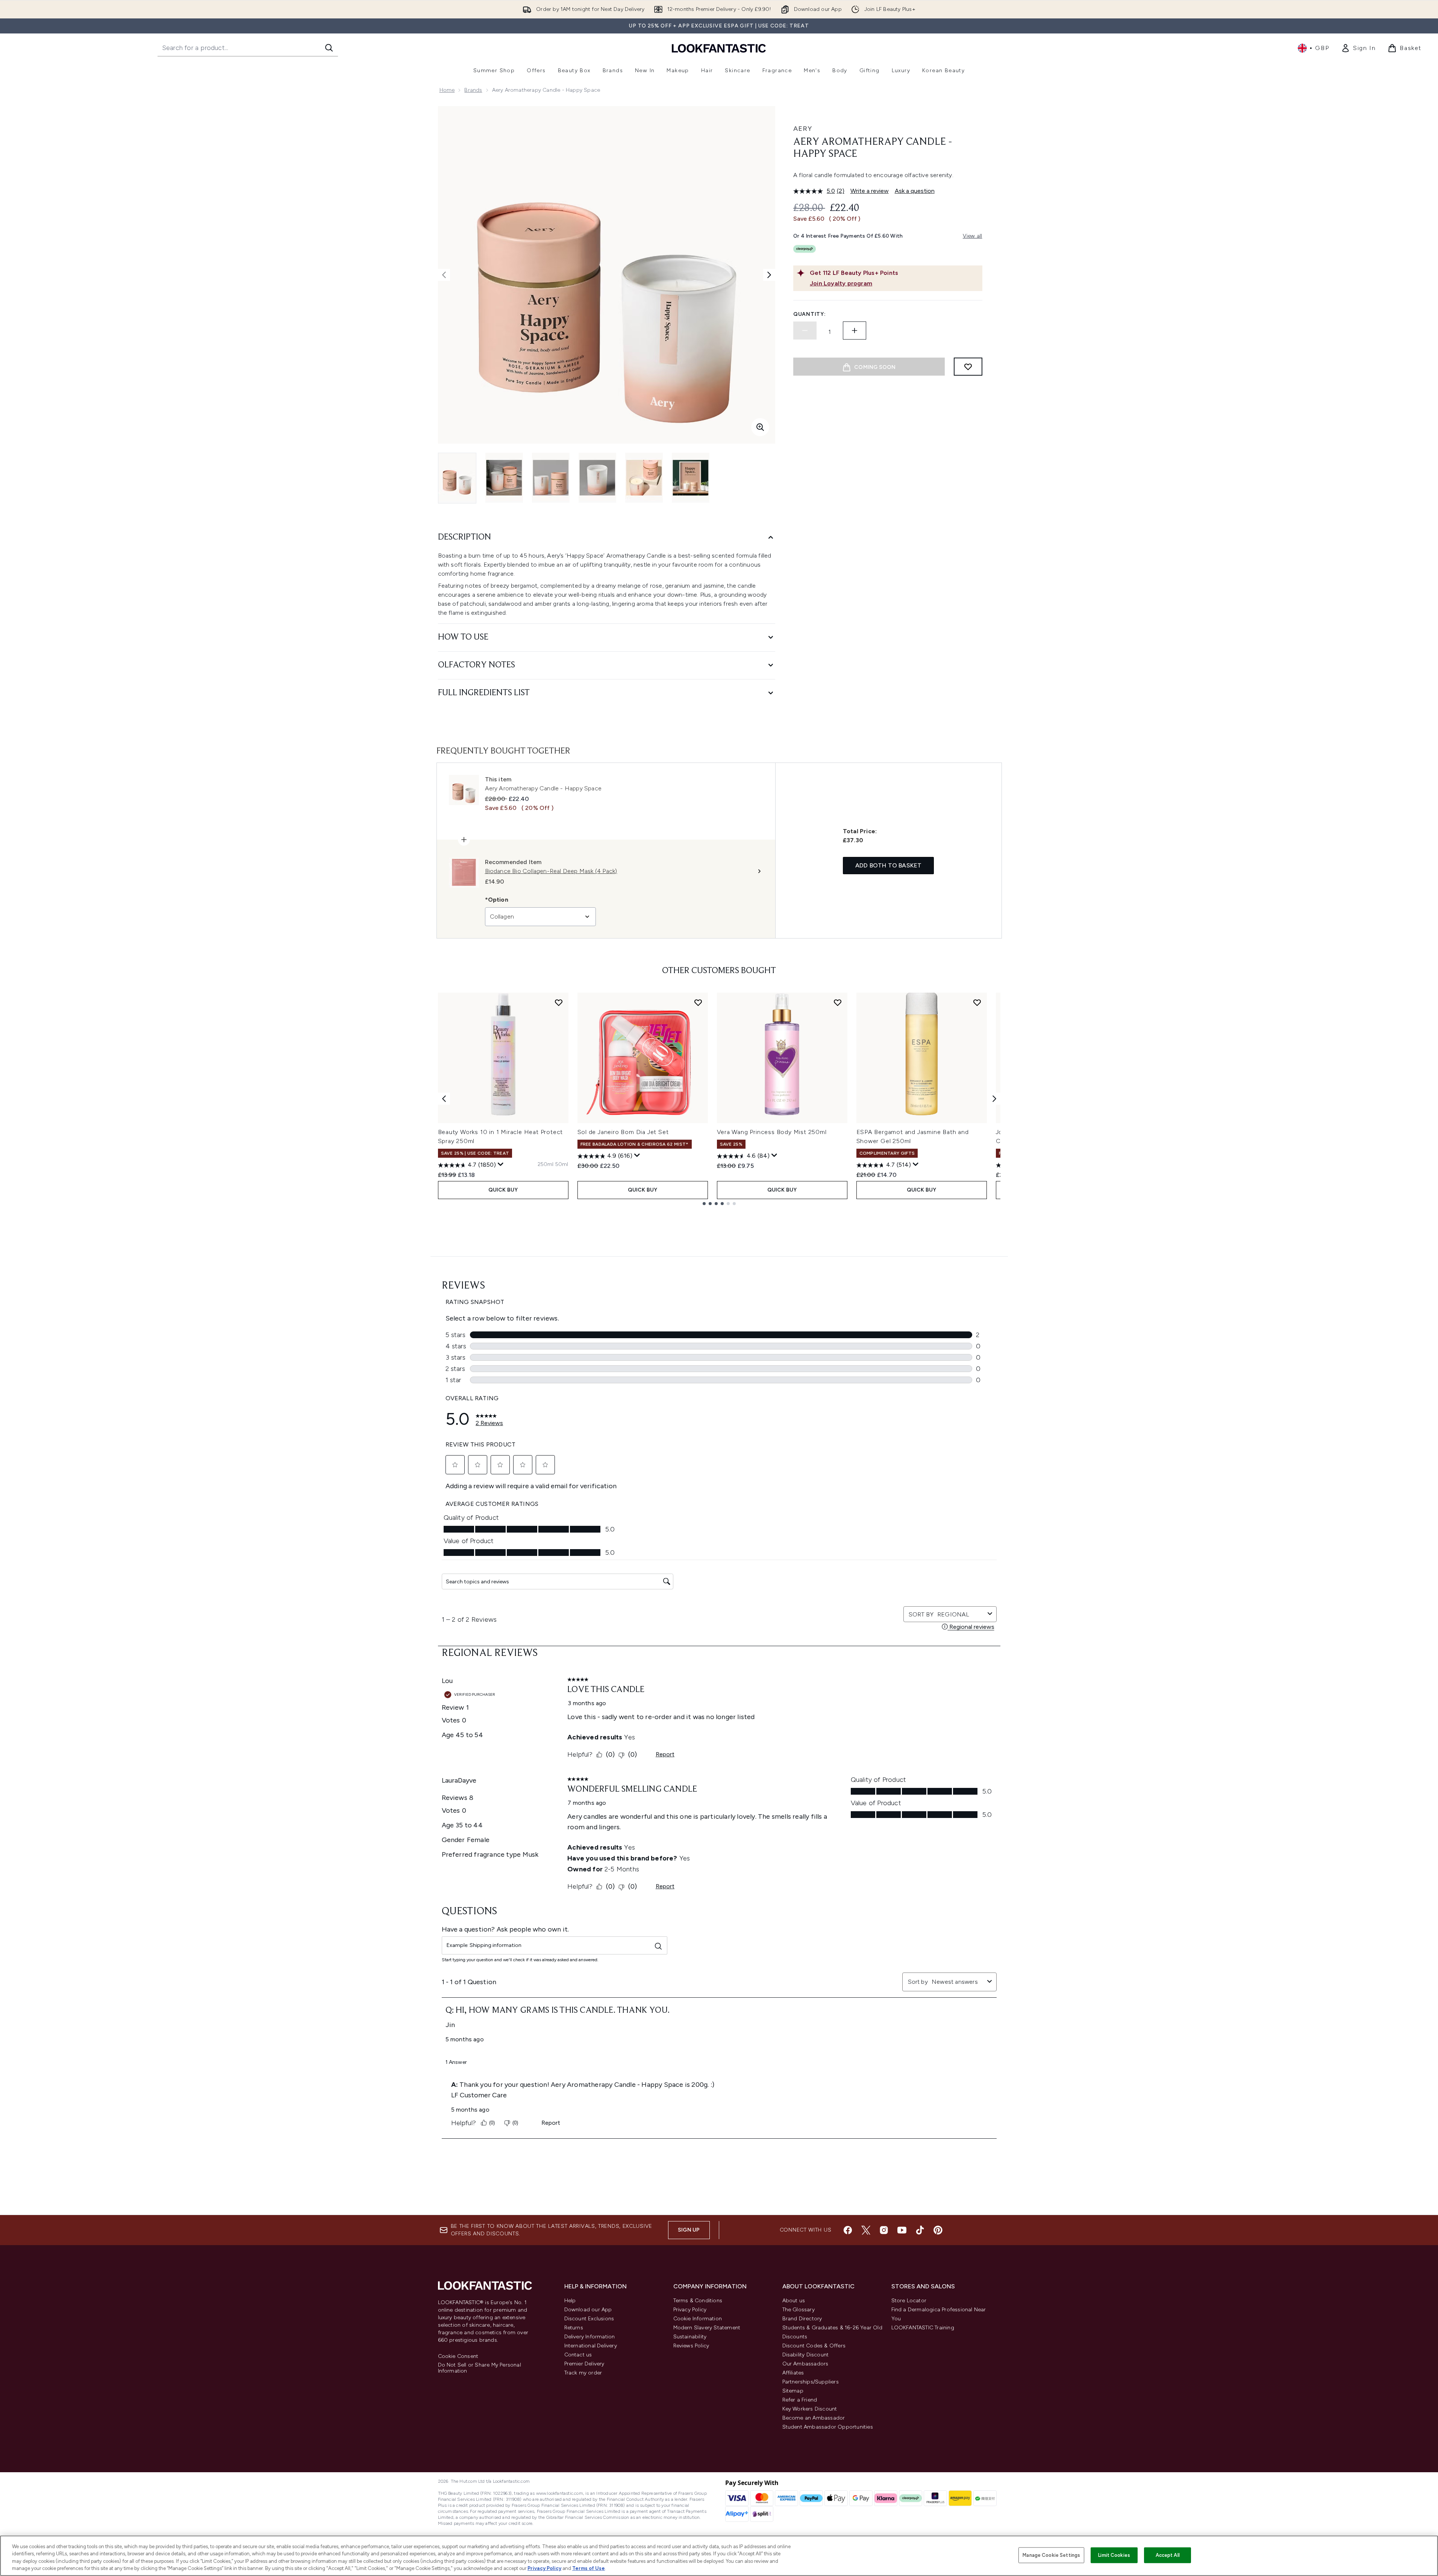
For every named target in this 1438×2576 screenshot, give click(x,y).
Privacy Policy (690, 2310)
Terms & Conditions (698, 2301)
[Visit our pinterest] (938, 2230)
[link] (1358, 48)
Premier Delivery (584, 2364)
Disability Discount (806, 2355)
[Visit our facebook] (848, 2230)
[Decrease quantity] (805, 331)
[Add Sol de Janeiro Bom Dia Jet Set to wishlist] (698, 1002)
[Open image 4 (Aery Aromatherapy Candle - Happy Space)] (597, 478)
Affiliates (793, 2373)
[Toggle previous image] (444, 275)
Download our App (588, 2310)
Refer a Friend (800, 2400)
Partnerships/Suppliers (811, 2382)
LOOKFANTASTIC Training (923, 2328)
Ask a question (915, 191)
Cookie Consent (458, 2356)
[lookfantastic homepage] (719, 48)
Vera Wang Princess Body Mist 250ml (772, 1132)
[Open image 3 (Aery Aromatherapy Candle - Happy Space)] (551, 478)
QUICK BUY (503, 1190)
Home (447, 90)
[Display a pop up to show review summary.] (501, 1164)
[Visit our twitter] (866, 2230)
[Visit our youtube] (902, 2230)
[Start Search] (329, 48)
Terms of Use (589, 2568)
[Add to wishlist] (968, 367)
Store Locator (909, 2301)
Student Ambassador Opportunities (828, 2427)
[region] (719, 2556)
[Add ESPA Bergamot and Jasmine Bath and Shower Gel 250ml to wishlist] (977, 1002)
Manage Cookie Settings (1051, 2555)
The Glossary (799, 2310)
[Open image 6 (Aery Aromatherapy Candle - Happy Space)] (691, 478)
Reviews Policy (691, 2346)
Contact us (578, 2355)
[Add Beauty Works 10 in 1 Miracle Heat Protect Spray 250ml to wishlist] (559, 1002)
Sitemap (793, 2391)
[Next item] (994, 1099)
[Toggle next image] (769, 275)
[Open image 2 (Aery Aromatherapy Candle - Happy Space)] (504, 478)
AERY (803, 129)
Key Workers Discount (810, 2409)
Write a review (870, 191)
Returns (574, 2328)
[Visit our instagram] (884, 2230)
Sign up (689, 2230)
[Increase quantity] (855, 331)
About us (794, 2301)
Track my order (583, 2373)
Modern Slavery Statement (707, 2328)
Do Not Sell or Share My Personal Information (480, 2368)
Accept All (1168, 2555)
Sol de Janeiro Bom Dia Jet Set (623, 1132)
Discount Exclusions (589, 2319)
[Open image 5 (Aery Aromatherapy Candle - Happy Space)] (644, 478)
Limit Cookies (1114, 2555)
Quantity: (809, 314)
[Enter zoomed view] (760, 427)
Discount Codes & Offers (814, 2346)
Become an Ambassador (814, 2418)
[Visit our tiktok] (920, 2230)
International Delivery (591, 2346)
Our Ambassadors (805, 2364)
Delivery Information (590, 2337)
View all (973, 236)
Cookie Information (698, 2319)
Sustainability (690, 2337)
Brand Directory (802, 2319)
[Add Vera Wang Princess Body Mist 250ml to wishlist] (838, 1002)
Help (570, 2301)
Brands (473, 90)
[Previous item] (444, 1099)
